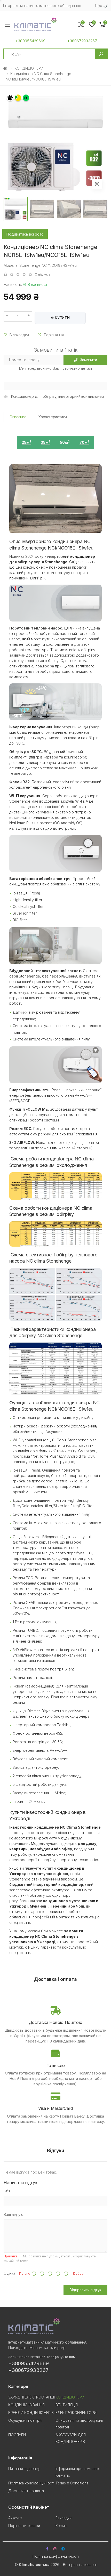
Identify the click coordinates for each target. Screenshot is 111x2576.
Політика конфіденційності (31, 2483)
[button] (102, 25)
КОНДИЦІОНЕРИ (29, 68)
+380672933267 (82, 41)
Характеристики (53, 417)
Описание (18, 417)
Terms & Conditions (72, 2483)
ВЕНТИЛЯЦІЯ (67, 2405)
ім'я (7, 2191)
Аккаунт (15, 2518)
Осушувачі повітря (25, 2420)
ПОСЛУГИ (17, 2435)
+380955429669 (30, 41)
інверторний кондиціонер (81, 396)
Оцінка (9, 2273)
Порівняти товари (24, 2526)
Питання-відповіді (24, 2469)
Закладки (64, 2518)
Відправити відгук (86, 2290)
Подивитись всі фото (25, 234)
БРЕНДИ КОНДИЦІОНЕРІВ (31, 2413)
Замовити (89, 360)
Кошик (61, 2526)
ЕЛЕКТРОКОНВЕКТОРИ (76, 2413)
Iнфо (99, 6)
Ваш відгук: (13, 2214)
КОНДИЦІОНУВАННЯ (26, 2405)
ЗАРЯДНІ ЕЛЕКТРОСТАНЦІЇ (31, 2397)
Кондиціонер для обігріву (34, 396)
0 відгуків (43, 274)
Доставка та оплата (26, 2491)
